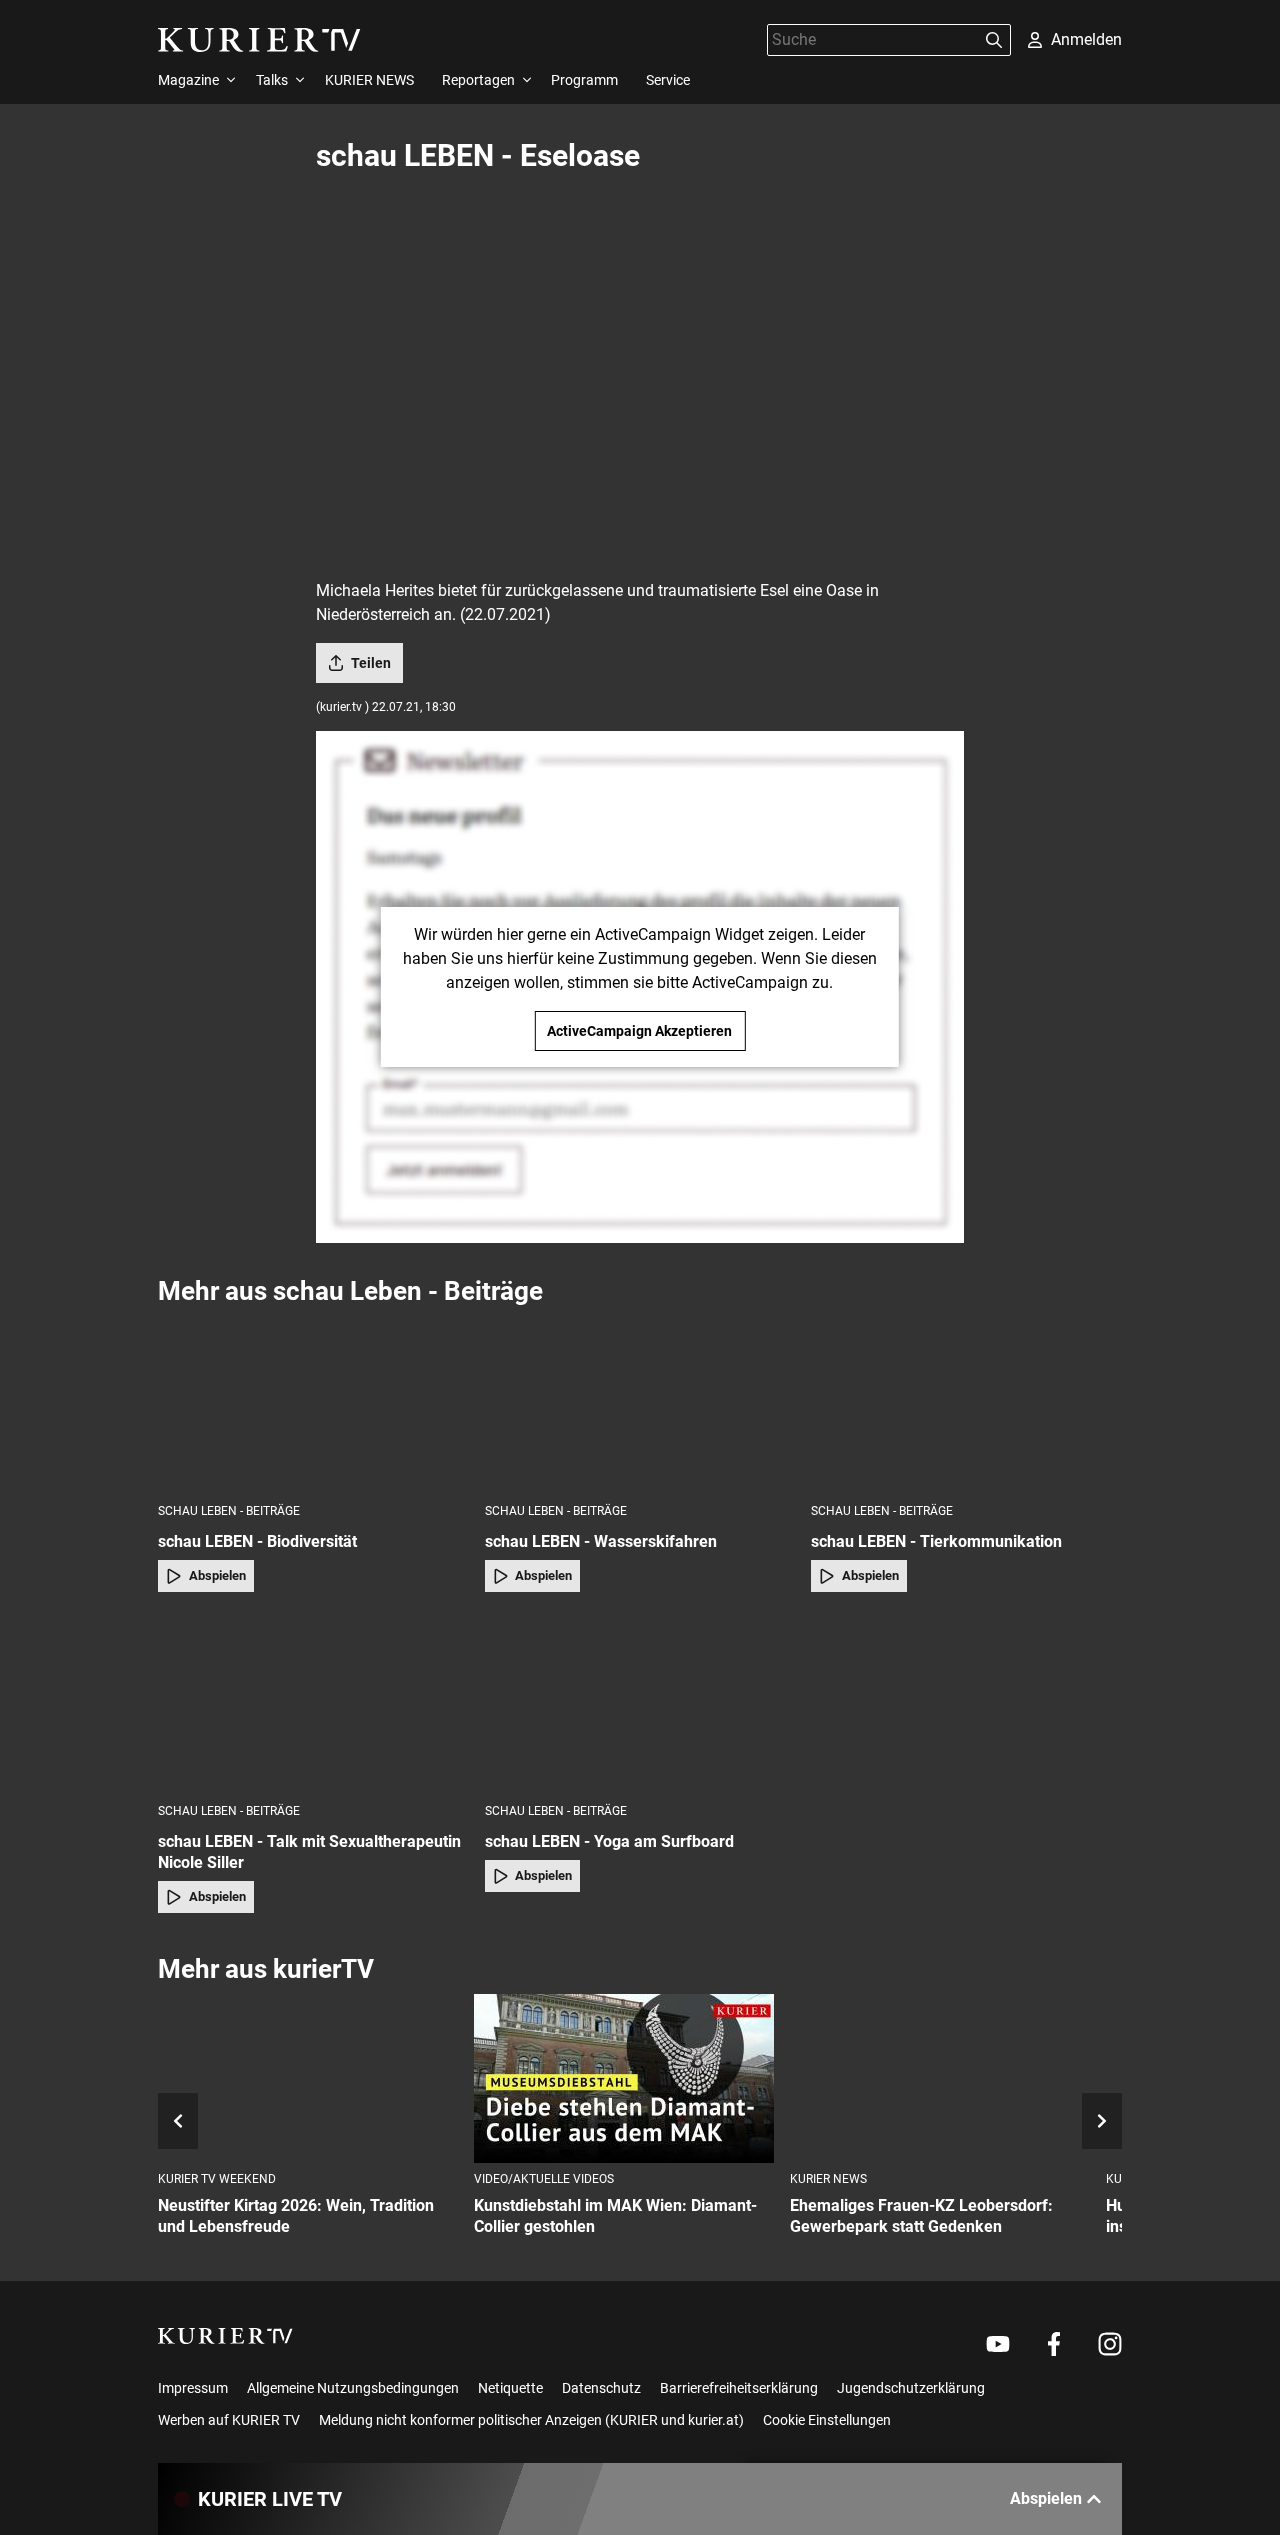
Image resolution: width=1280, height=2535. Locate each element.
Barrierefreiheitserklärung (739, 2388)
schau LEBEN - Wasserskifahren (601, 1541)
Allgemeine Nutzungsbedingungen (353, 2388)
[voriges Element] (178, 2121)
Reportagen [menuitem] (478, 80)
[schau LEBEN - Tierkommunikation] (966, 1403)
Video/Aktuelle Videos (544, 2179)
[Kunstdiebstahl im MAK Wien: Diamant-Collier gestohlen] (624, 2078)
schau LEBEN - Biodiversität (257, 1541)
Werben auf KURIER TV (229, 2420)
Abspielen (217, 1575)
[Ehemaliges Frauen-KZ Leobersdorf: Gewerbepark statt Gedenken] (940, 2078)
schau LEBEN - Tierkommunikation (936, 1541)
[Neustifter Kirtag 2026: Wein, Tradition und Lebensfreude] (308, 2078)
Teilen (371, 663)
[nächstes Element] (1102, 2121)
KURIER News (828, 2179)
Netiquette (510, 2388)
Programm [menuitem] (584, 80)
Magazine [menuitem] (188, 80)
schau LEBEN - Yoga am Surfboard (609, 1841)
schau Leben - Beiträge (229, 1511)
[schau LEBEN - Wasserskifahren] (640, 1403)
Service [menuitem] (668, 80)
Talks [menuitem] (272, 80)
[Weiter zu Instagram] (1110, 2344)
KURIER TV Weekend (217, 2179)
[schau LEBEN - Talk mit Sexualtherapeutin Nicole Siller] (313, 1703)
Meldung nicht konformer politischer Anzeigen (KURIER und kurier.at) (531, 2420)
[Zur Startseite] (259, 40)
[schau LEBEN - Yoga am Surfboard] (640, 1703)
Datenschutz (601, 2388)
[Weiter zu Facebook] (1054, 2344)
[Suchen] (994, 40)
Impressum (193, 2388)
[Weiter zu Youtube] (998, 2344)
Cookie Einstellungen (827, 2420)
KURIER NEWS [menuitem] (369, 80)
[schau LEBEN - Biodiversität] (313, 1403)
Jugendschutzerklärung (911, 2388)
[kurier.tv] (225, 2336)
